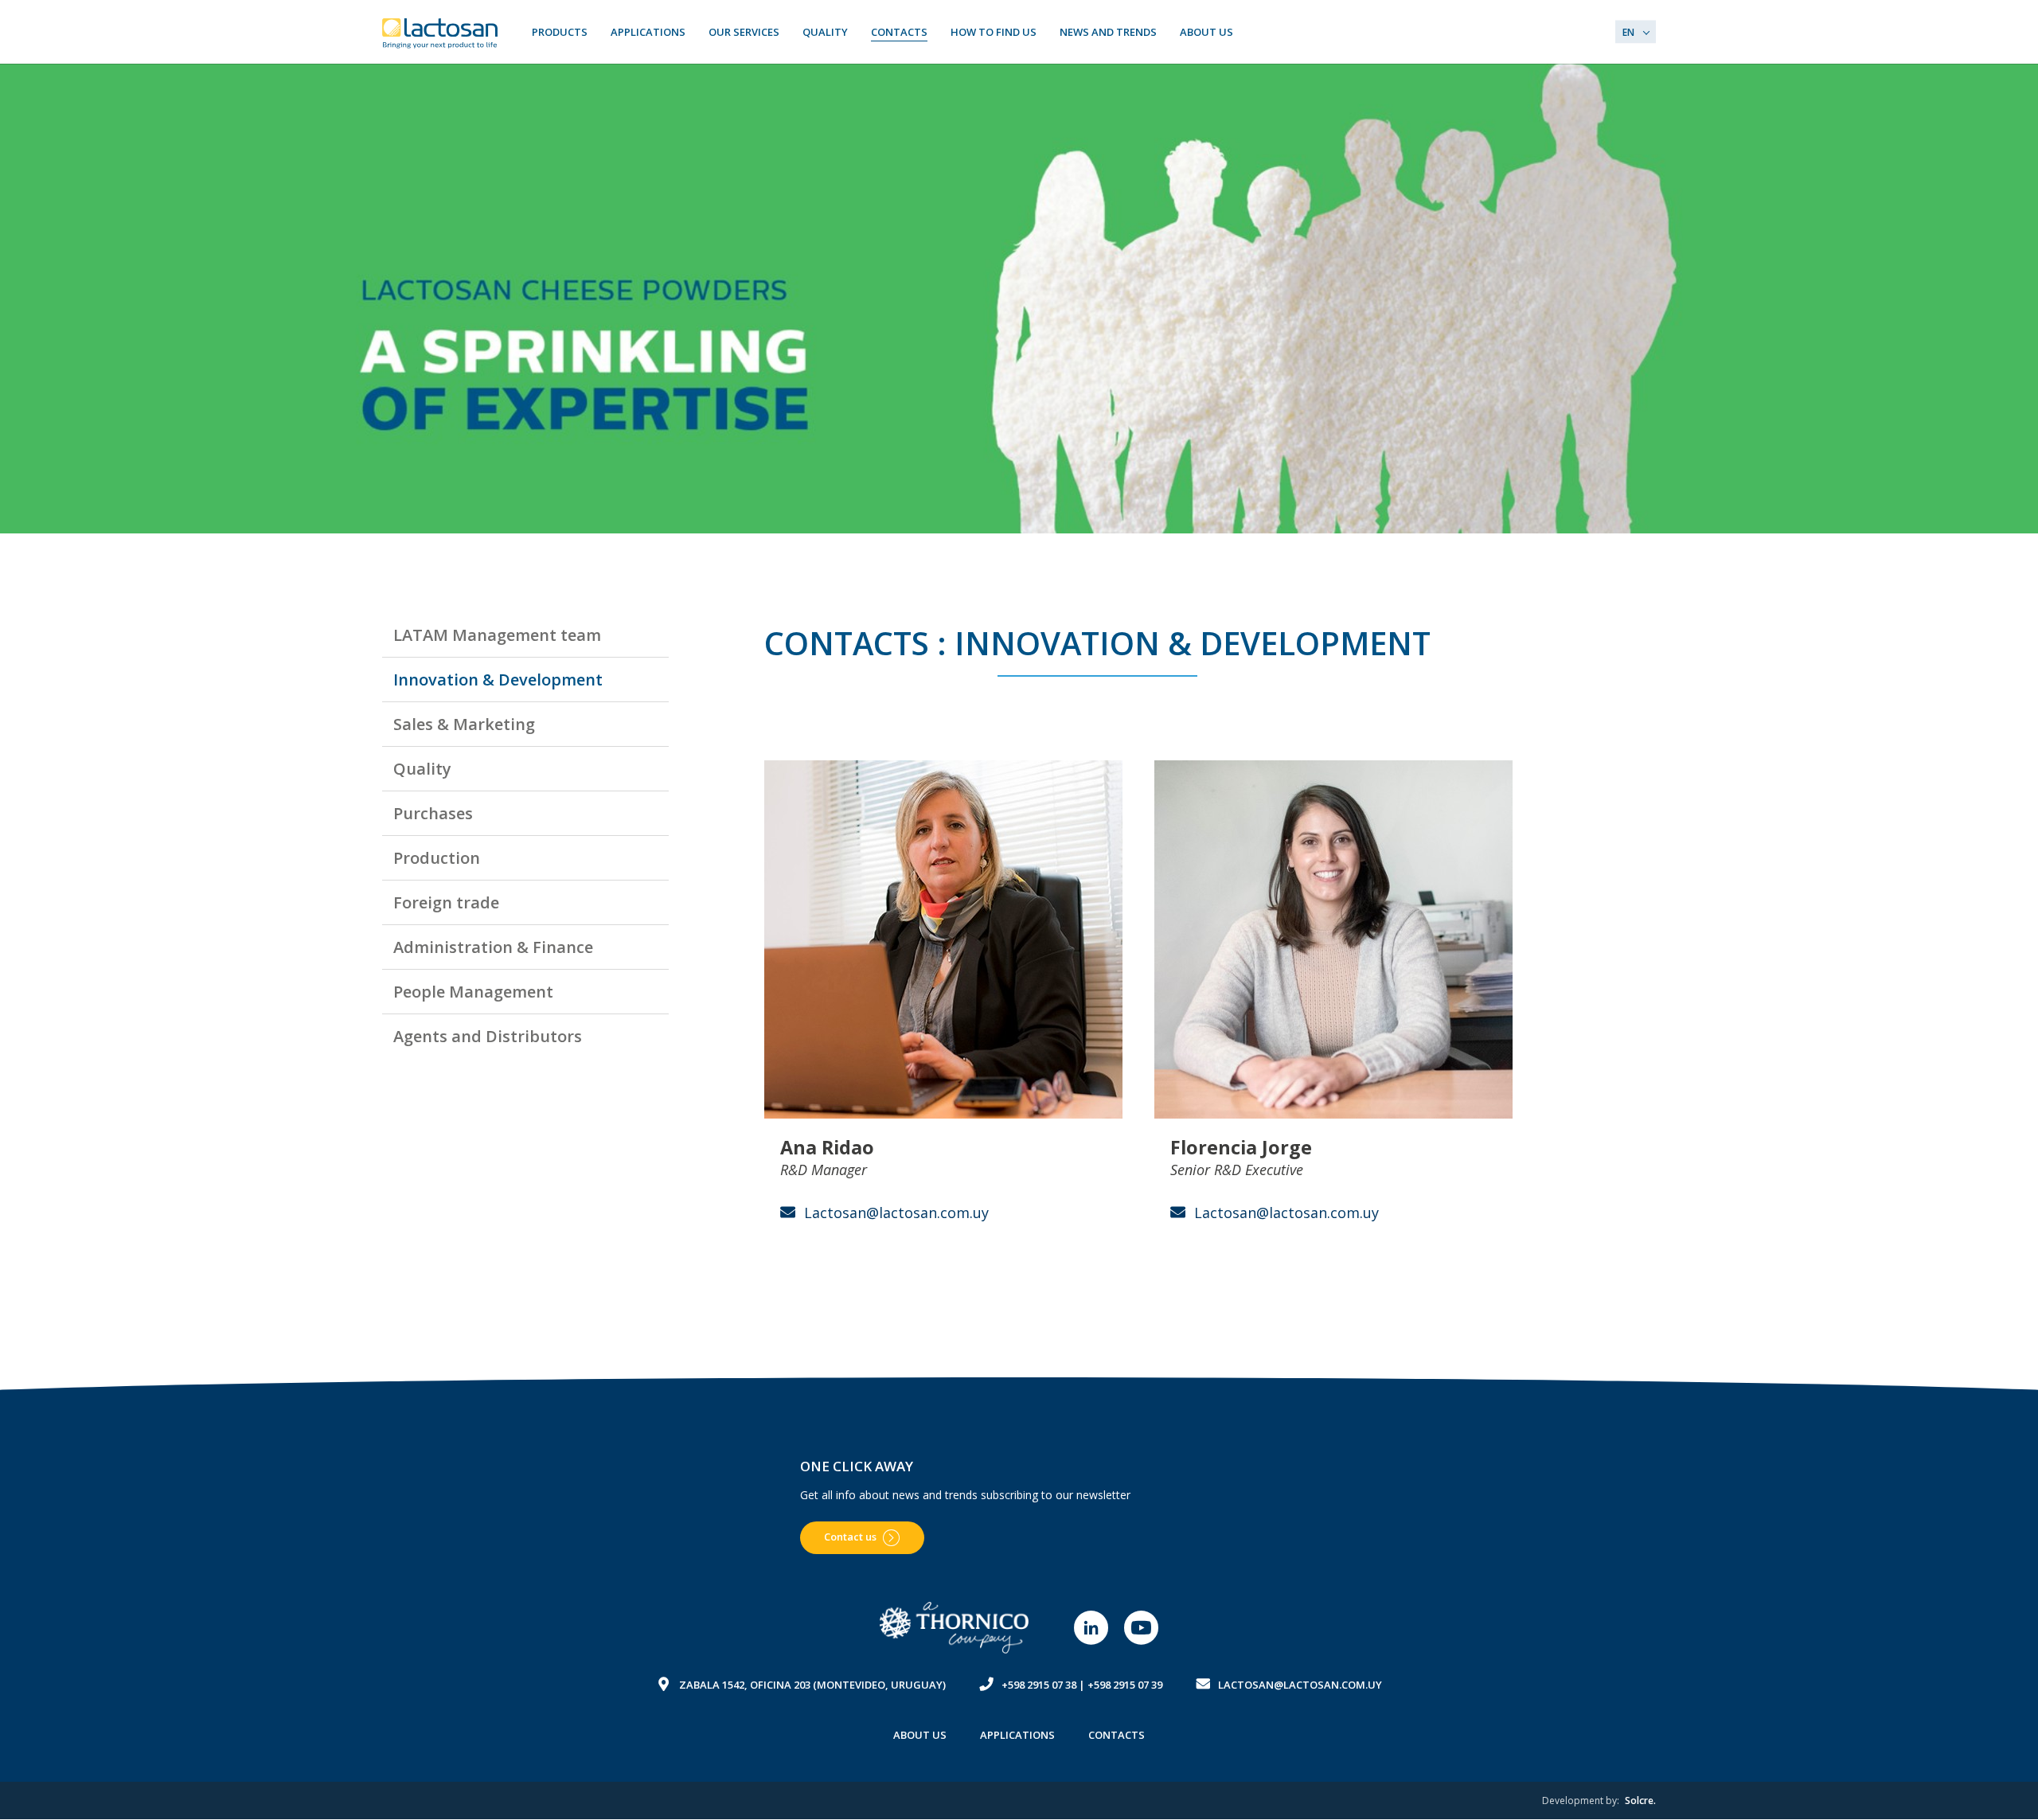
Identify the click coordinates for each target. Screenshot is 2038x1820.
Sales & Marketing (464, 724)
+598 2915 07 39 (1125, 1685)
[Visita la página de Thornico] (955, 1628)
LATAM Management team (497, 635)
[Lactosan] (442, 33)
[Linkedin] (1091, 1628)
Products (560, 32)
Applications (648, 32)
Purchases (433, 813)
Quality (825, 32)
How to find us (994, 32)
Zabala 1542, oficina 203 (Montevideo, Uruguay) (812, 1685)
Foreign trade (446, 902)
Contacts (899, 32)
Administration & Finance (493, 947)
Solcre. (1640, 1800)
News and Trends (1108, 32)
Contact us (850, 1537)
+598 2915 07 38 (1039, 1685)
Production (437, 858)
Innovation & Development (498, 680)
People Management (473, 992)
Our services (744, 32)
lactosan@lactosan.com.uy (1300, 1685)
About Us (1206, 32)
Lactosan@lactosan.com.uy (896, 1213)
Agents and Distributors (488, 1036)
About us (920, 1735)
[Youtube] (1141, 1628)
